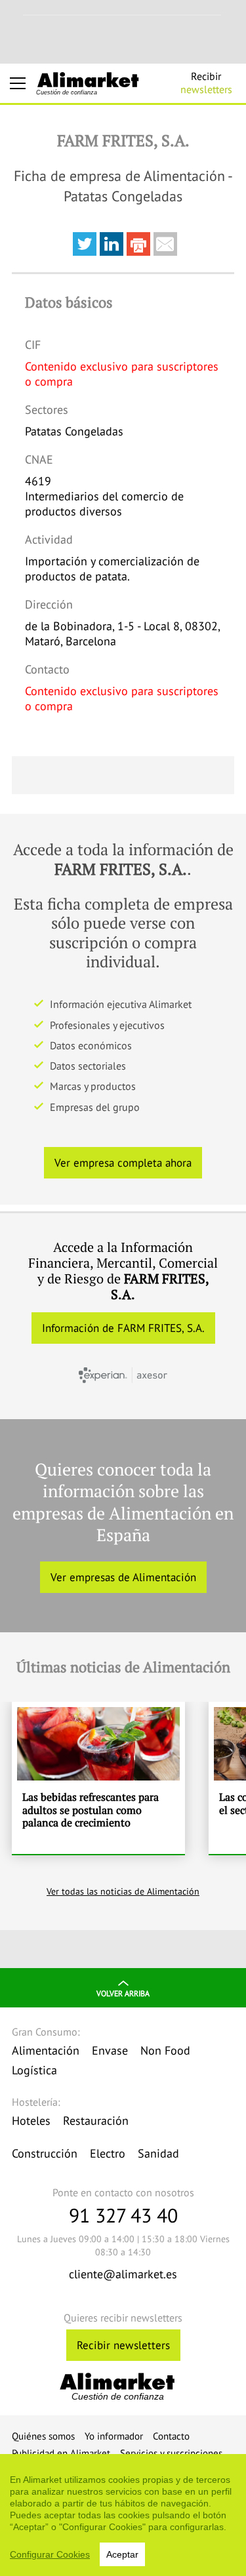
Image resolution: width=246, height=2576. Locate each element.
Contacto (171, 2436)
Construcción (45, 2153)
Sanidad (158, 2153)
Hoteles (31, 2121)
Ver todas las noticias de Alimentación (123, 1891)
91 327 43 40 (123, 2215)
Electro (108, 2153)
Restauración (96, 2121)
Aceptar (122, 2554)
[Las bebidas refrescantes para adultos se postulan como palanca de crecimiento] (98, 1778)
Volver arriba (123, 1993)
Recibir (206, 83)
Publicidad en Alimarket (61, 2453)
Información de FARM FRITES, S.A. (123, 1328)
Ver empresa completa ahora (123, 1163)
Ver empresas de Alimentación (123, 1577)
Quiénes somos (43, 2436)
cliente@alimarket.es (123, 2274)
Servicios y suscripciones (171, 2453)
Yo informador (114, 2436)
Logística (34, 2070)
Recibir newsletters (123, 2345)
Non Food (165, 2050)
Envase (110, 2050)
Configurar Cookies (50, 2554)
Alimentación (46, 2050)
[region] (123, 2515)
